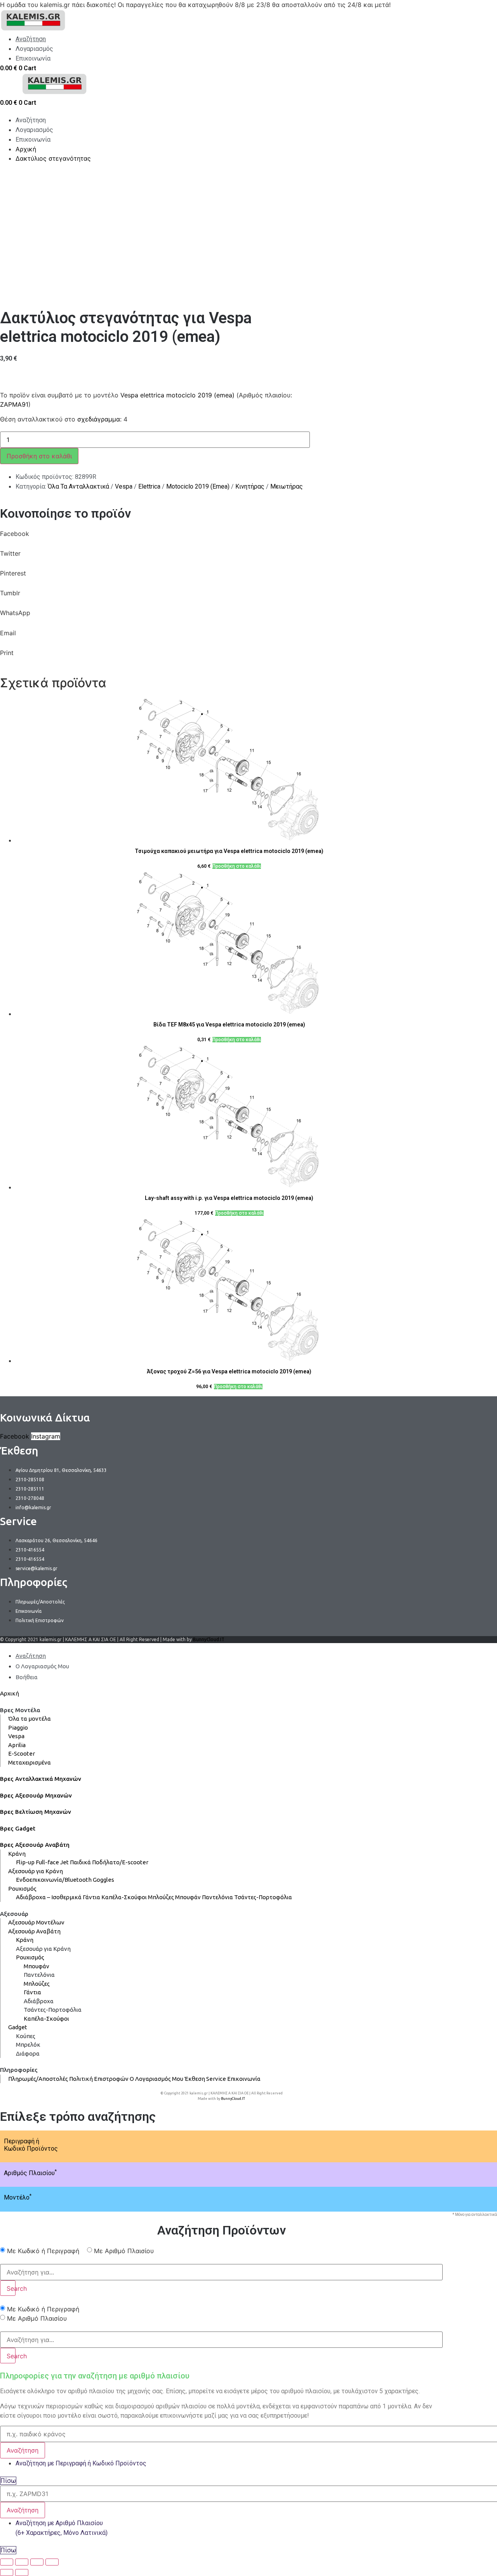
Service (216, 2079)
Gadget (18, 2027)
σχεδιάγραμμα (99, 419)
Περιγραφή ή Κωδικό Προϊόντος (31, 2145)
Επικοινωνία (244, 2079)
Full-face (47, 1862)
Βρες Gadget (18, 1828)
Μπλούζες (161, 1897)
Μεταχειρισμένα (30, 1762)
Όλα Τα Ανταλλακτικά (78, 486)
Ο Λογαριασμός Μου (156, 2079)
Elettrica (149, 486)
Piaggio (18, 1727)
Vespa (124, 486)
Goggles (103, 1880)
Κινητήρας (250, 486)
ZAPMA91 (14, 404)
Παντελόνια (217, 1897)
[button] (221, 539)
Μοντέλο (18, 2197)
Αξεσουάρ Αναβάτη (34, 1931)
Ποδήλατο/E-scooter (120, 1862)
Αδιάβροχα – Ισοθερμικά (49, 1897)
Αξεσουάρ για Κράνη (36, 1871)
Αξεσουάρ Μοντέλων (36, 1922)
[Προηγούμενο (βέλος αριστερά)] (7, 2573)
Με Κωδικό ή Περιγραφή (43, 2251)
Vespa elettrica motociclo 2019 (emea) (177, 395)
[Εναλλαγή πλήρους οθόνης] (37, 2562)
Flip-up (25, 1862)
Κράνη (17, 1854)
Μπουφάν (188, 1897)
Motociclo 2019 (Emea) (198, 486)
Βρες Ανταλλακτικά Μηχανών (41, 1779)
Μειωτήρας (287, 486)
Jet (64, 1862)
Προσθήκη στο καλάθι (39, 456)
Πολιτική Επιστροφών (99, 2079)
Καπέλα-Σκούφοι (124, 1897)
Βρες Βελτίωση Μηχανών (36, 1812)
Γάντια (91, 1897)
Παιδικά (80, 1862)
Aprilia (17, 1745)
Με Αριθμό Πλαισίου (124, 2251)
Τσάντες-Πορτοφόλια (263, 1897)
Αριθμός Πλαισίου (30, 2173)
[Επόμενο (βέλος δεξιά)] (22, 2573)
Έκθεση (195, 2079)
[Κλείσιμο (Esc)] (7, 2562)
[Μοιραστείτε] (22, 2562)
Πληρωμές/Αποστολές (38, 2079)
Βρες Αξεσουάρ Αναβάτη (35, 1845)
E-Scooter (22, 1753)
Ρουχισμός (22, 1889)
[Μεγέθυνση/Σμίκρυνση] (52, 2562)
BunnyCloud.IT (209, 1639)
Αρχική (10, 1693)
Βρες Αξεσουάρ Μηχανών (36, 1795)
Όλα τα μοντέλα (30, 1719)
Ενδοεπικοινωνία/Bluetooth (54, 1880)
